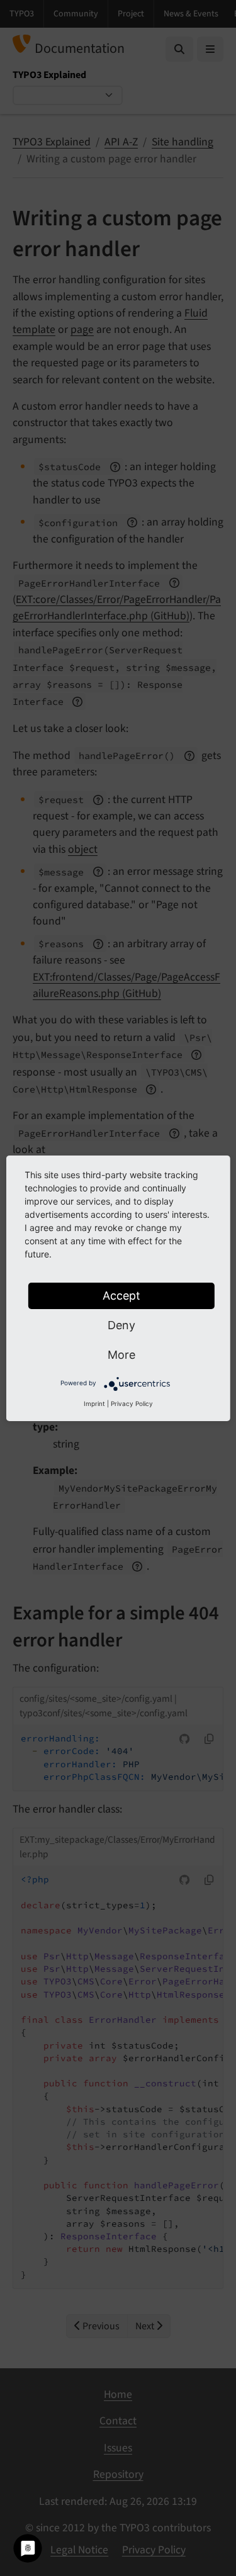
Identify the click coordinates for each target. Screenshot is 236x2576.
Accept (121, 1296)
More (121, 1355)
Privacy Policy (132, 1403)
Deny (121, 1325)
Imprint (94, 1403)
